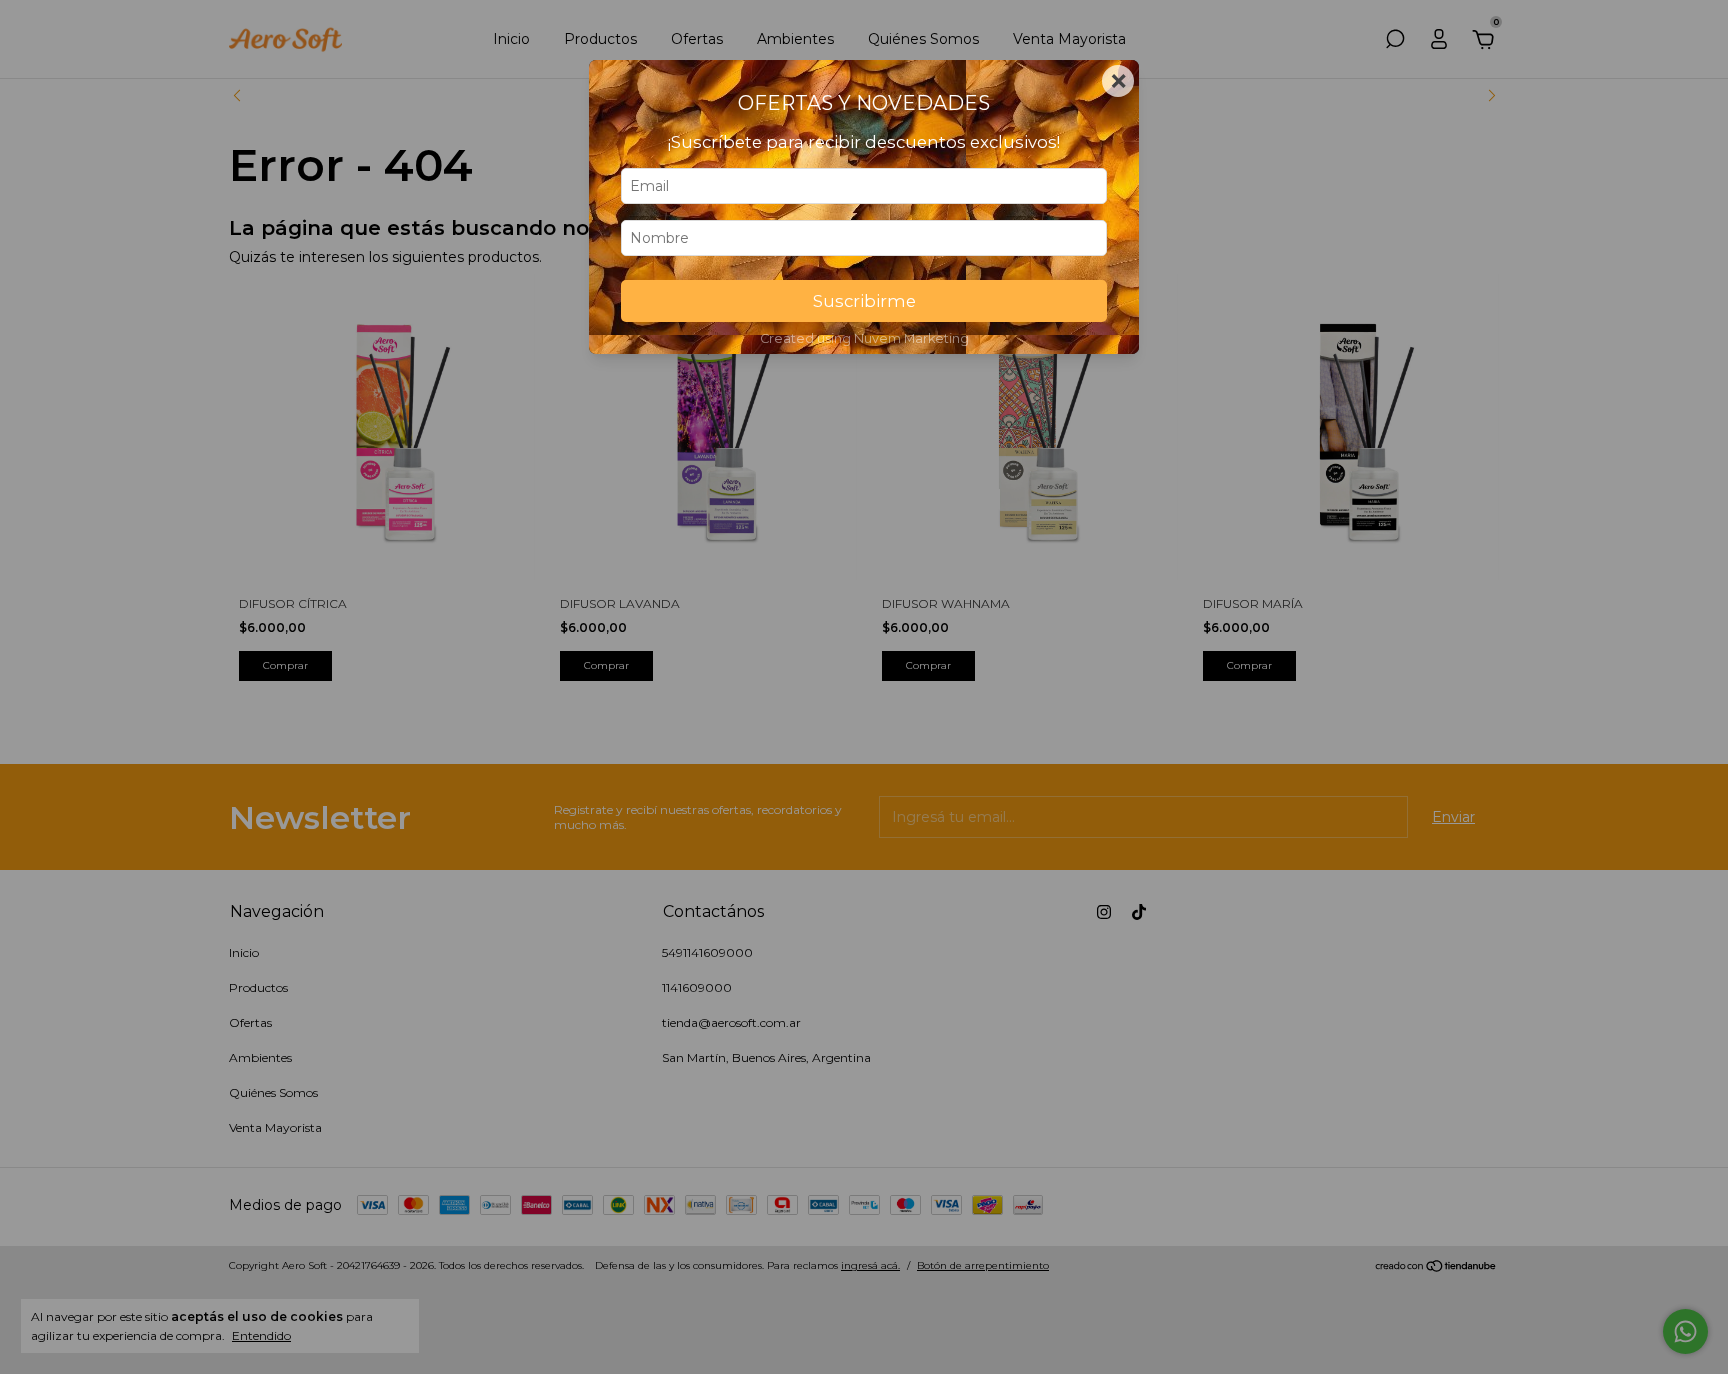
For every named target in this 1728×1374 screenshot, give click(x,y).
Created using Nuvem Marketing (864, 338)
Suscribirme (864, 301)
